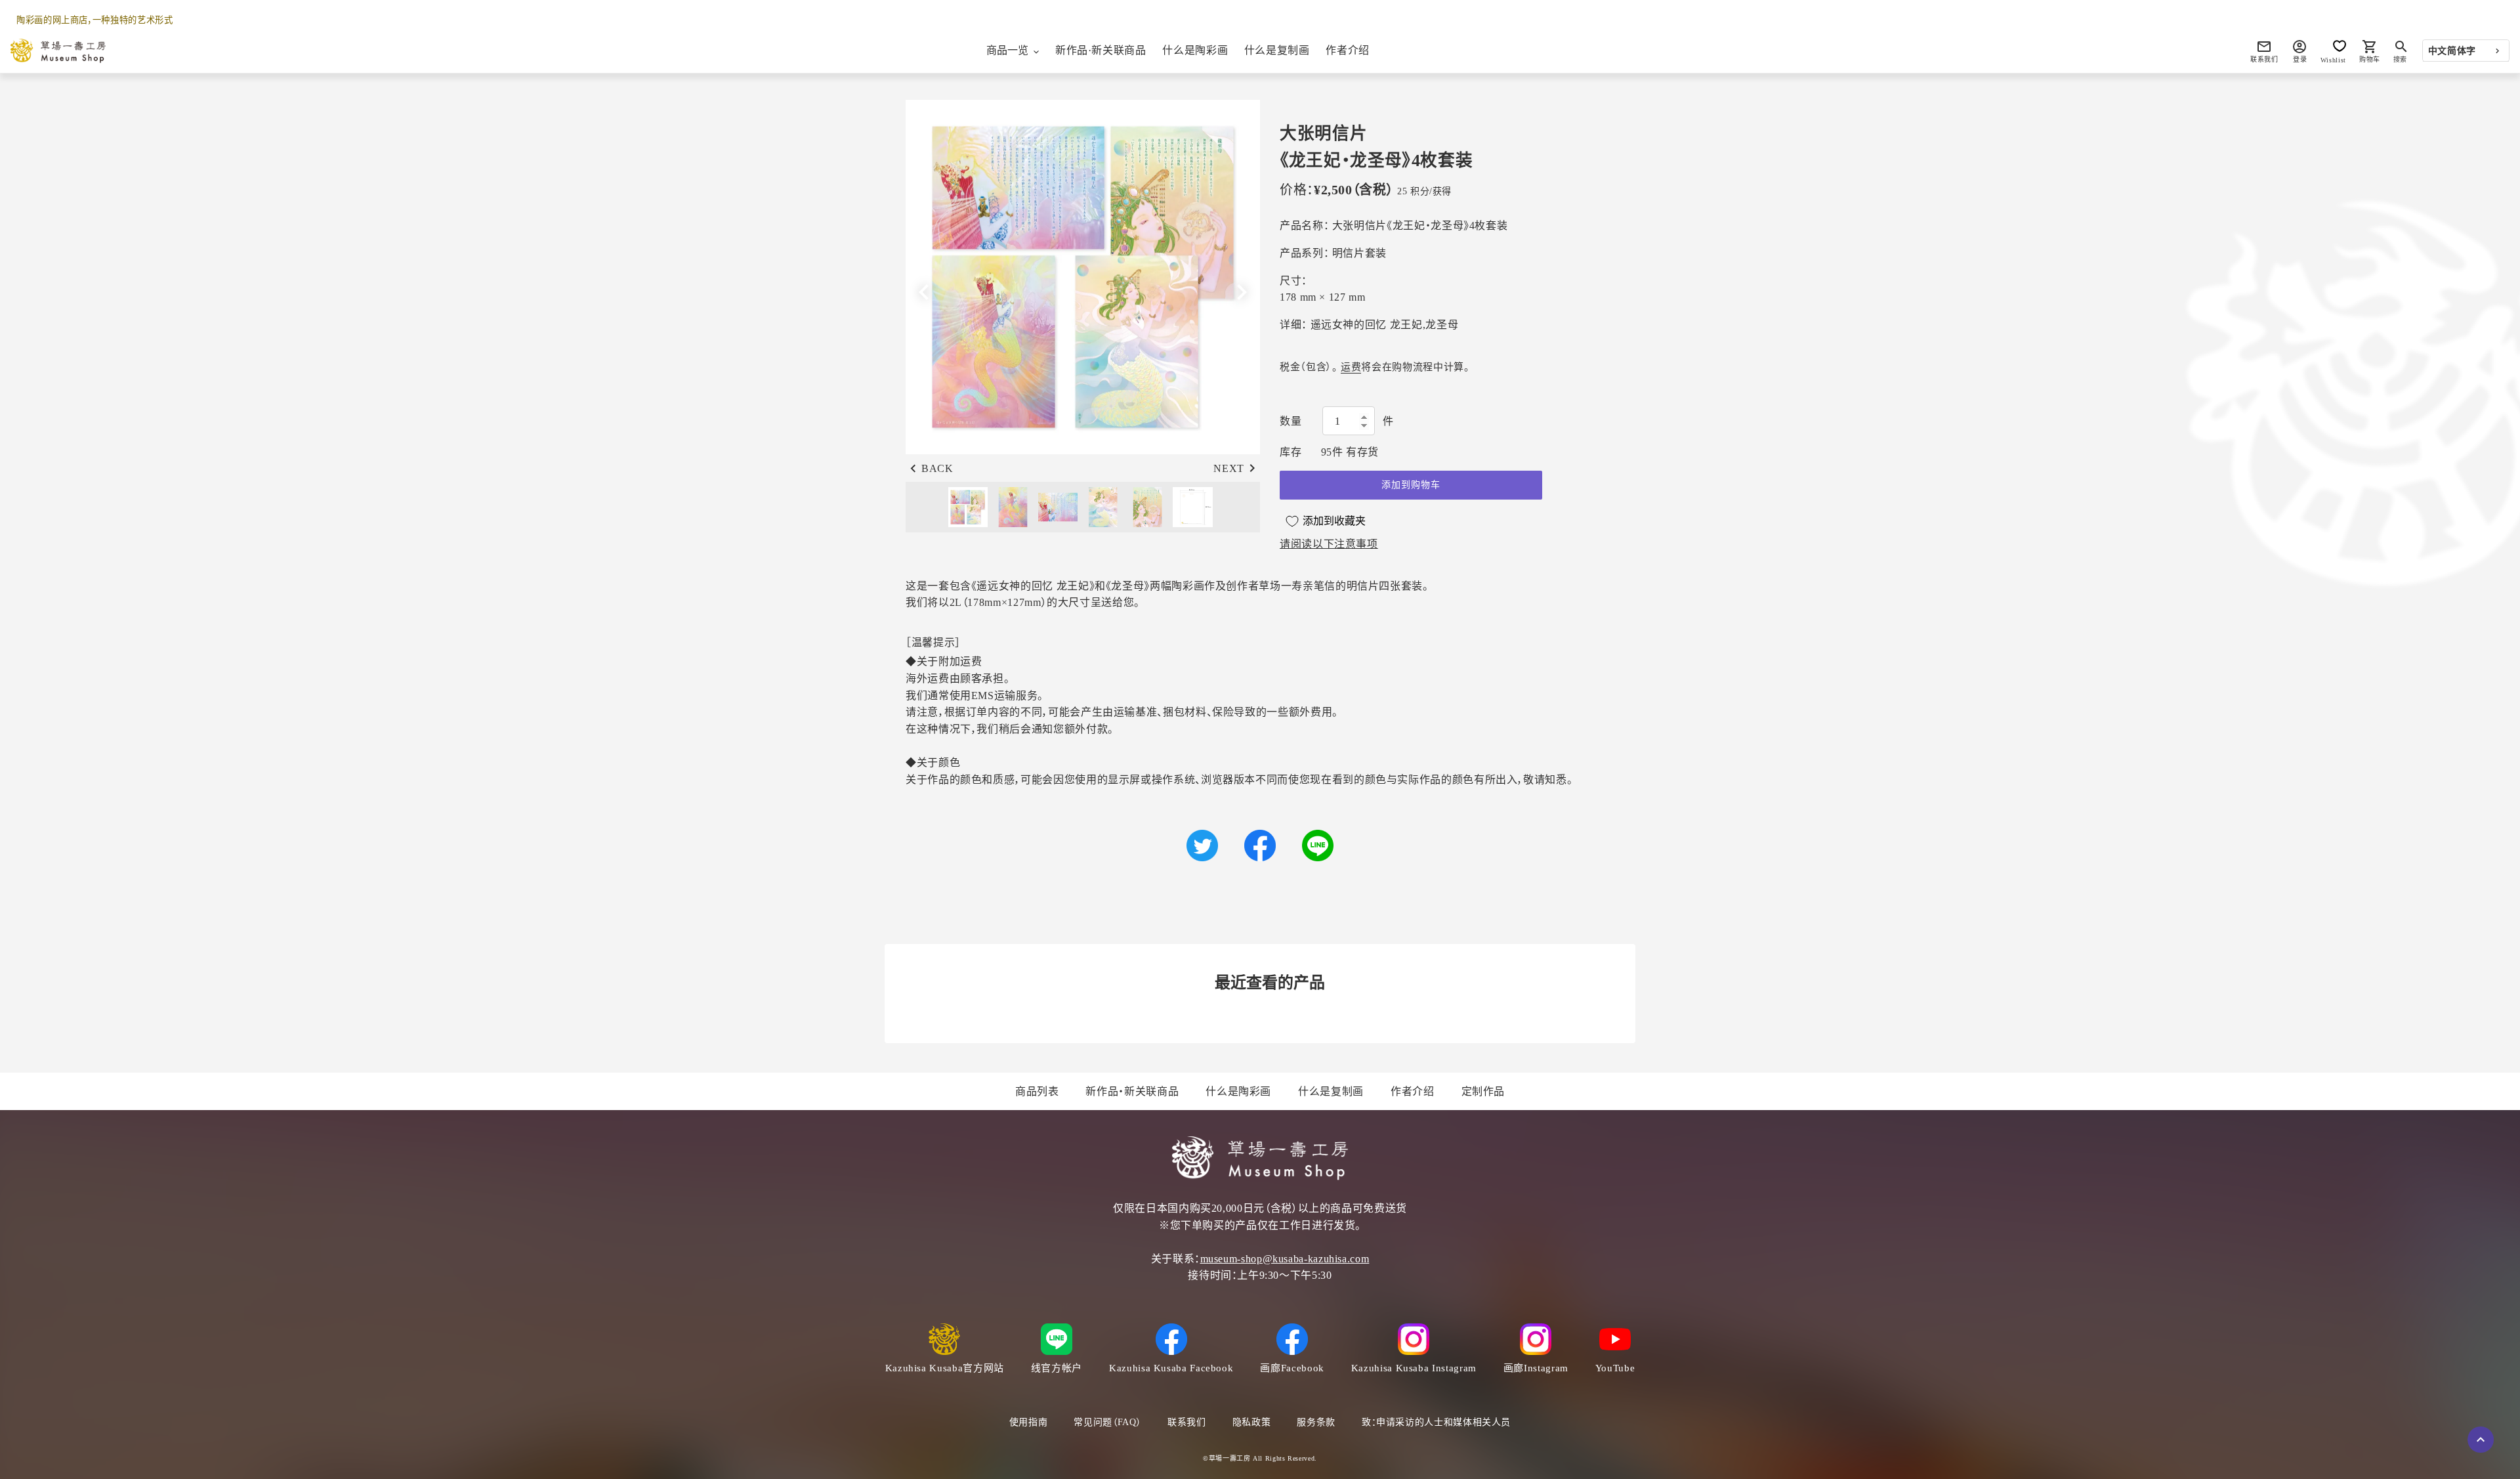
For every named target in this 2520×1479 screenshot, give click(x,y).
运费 (1351, 367)
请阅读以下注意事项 (1329, 544)
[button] (1242, 292)
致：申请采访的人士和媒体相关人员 (1436, 1422)
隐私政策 (1252, 1422)
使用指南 (1029, 1422)
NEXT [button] (1229, 468)
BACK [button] (937, 468)
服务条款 (1316, 1422)
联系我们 (1187, 1422)
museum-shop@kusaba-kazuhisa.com (1285, 1259)
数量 (1291, 421)
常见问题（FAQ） (1107, 1422)
